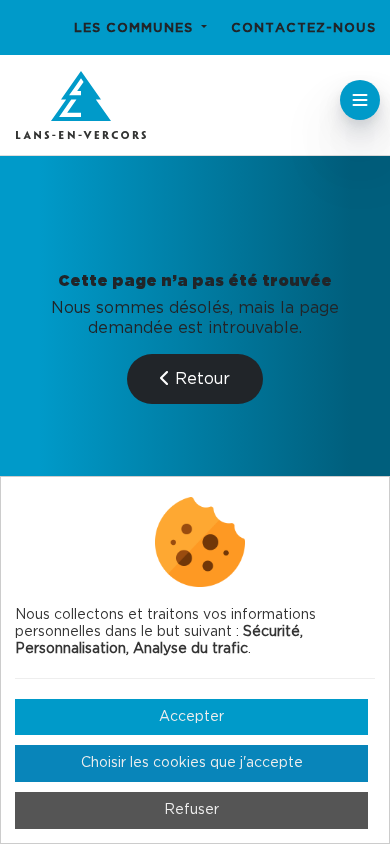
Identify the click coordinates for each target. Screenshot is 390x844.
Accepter (191, 717)
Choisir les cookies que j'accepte (192, 763)
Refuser (191, 810)
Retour (200, 379)
